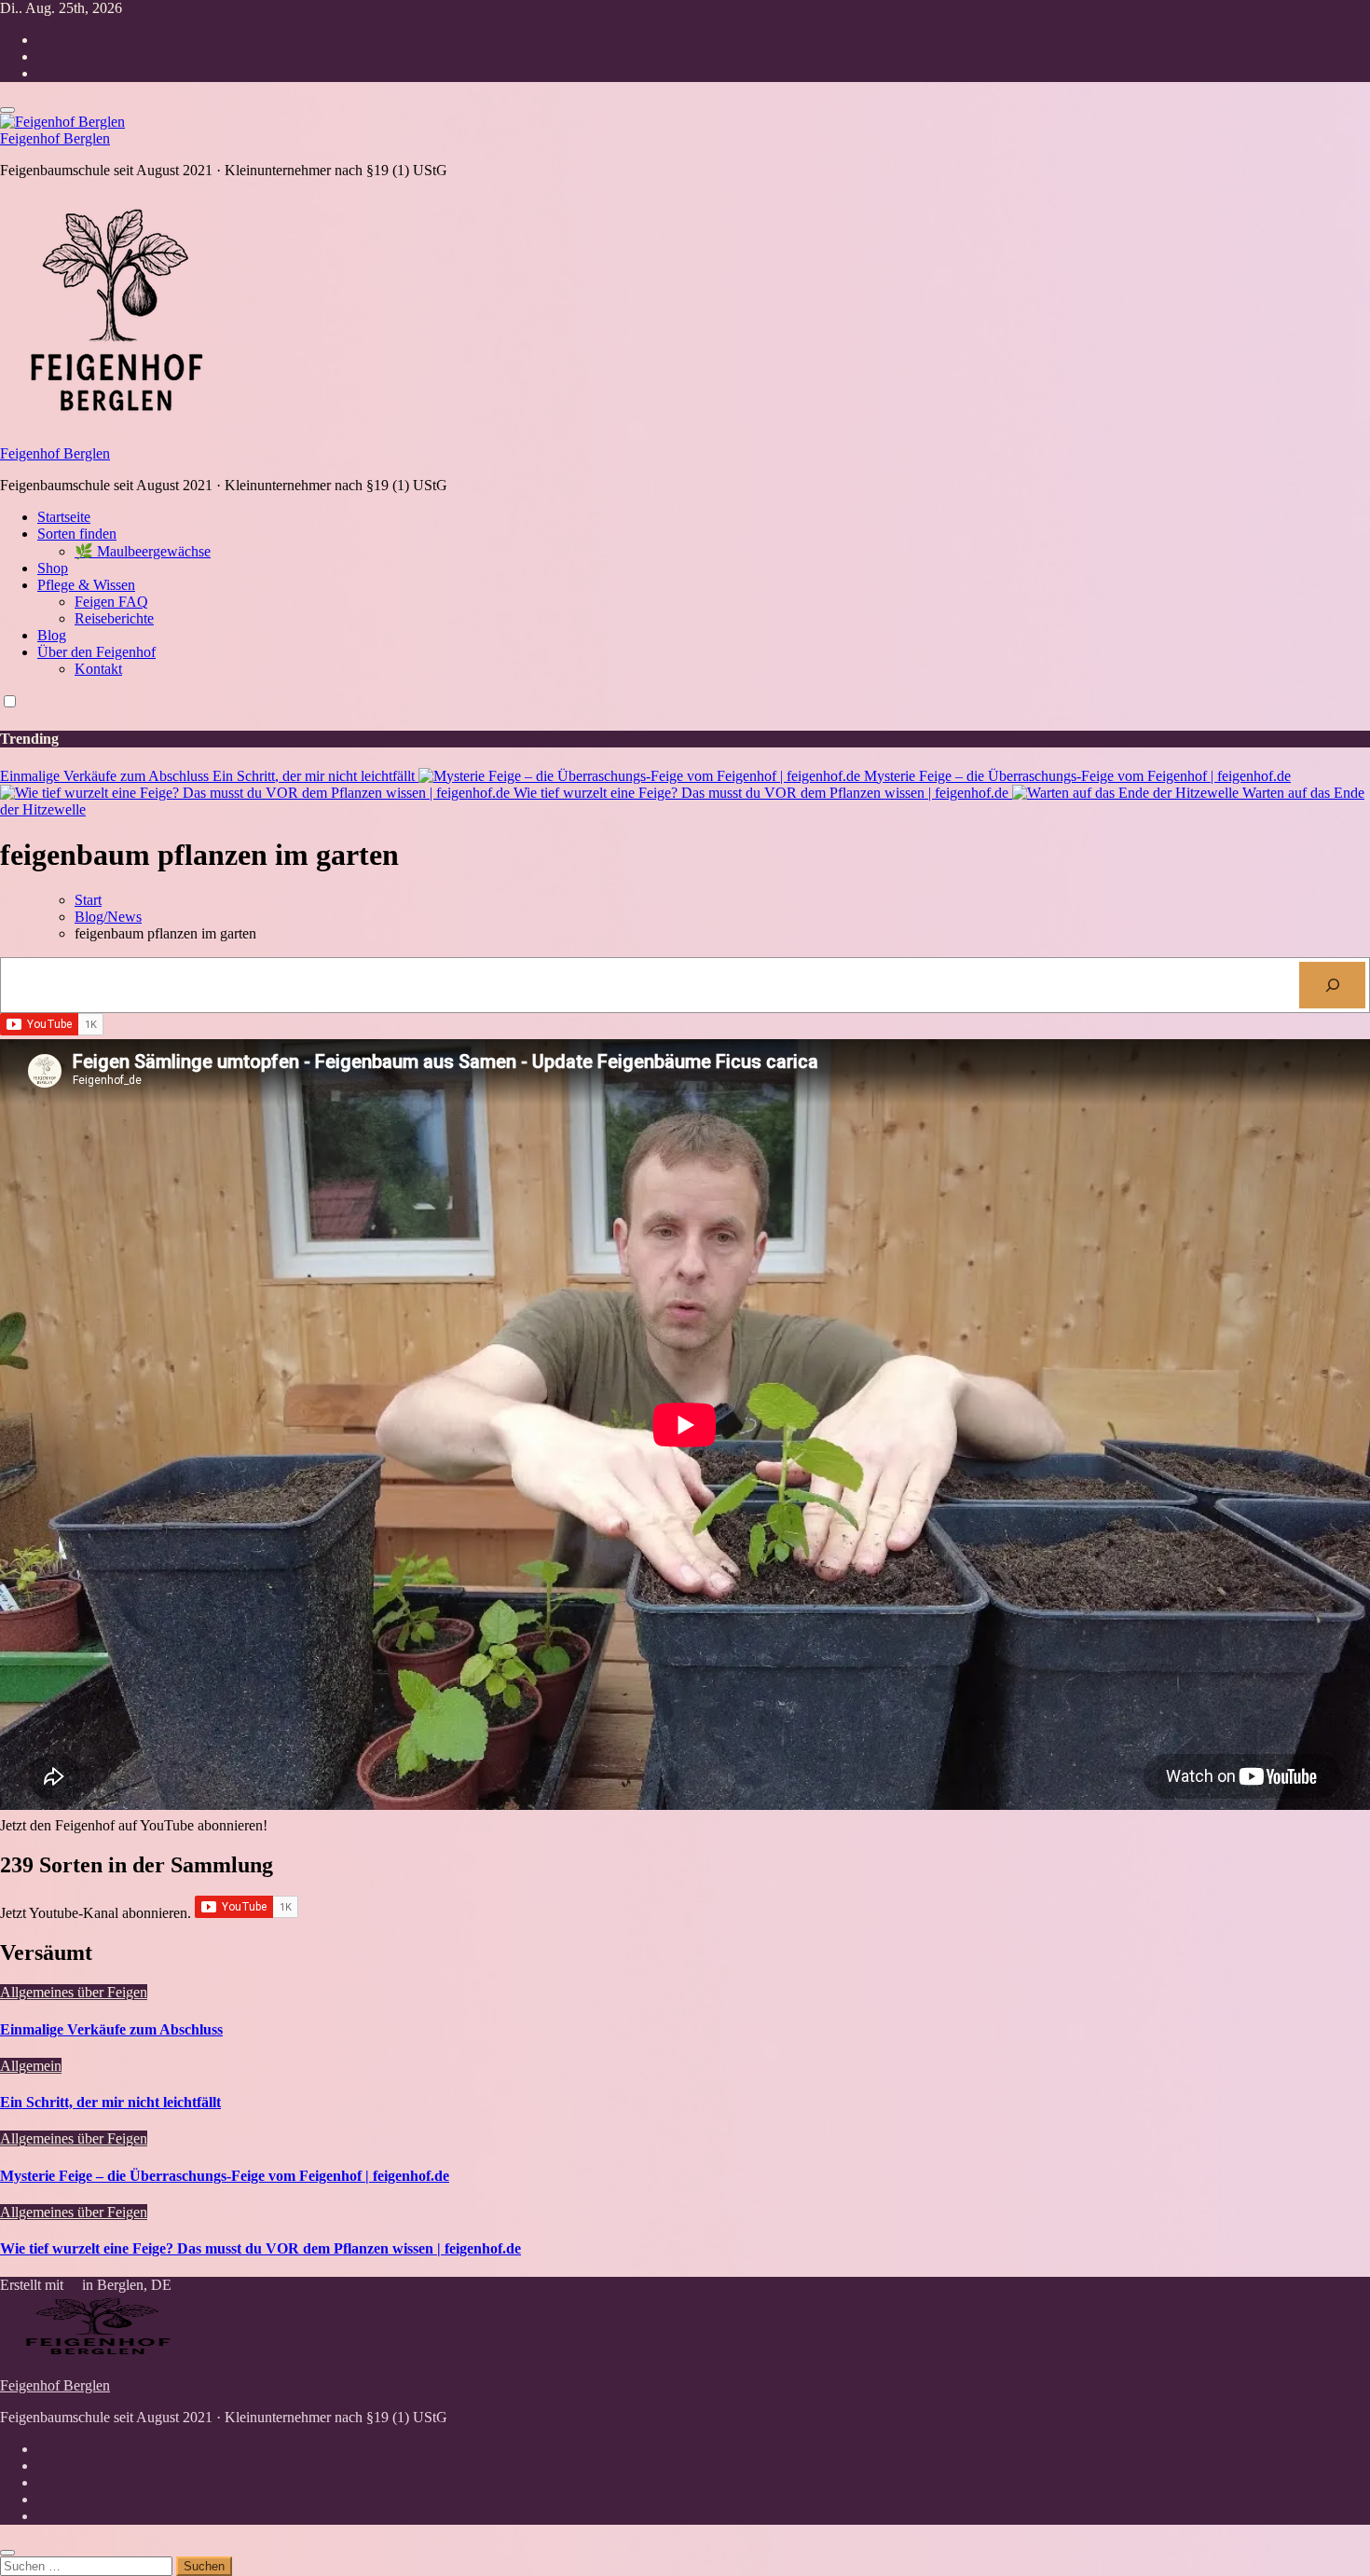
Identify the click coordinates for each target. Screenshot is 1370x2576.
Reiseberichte (114, 618)
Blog (52, 635)
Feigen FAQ (111, 602)
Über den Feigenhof (96, 652)
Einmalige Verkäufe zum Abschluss (111, 2029)
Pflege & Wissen (86, 585)
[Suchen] (1332, 985)
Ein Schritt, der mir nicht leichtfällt (110, 2102)
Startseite (64, 517)
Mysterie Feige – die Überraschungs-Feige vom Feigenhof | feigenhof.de (225, 2176)
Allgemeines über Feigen (74, 1992)
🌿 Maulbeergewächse (143, 551)
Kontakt (98, 669)
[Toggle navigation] (7, 110)
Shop (53, 568)
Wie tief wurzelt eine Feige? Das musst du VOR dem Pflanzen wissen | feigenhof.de (260, 2248)
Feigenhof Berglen (55, 138)
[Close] (7, 2553)
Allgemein (31, 2066)
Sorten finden (77, 534)
